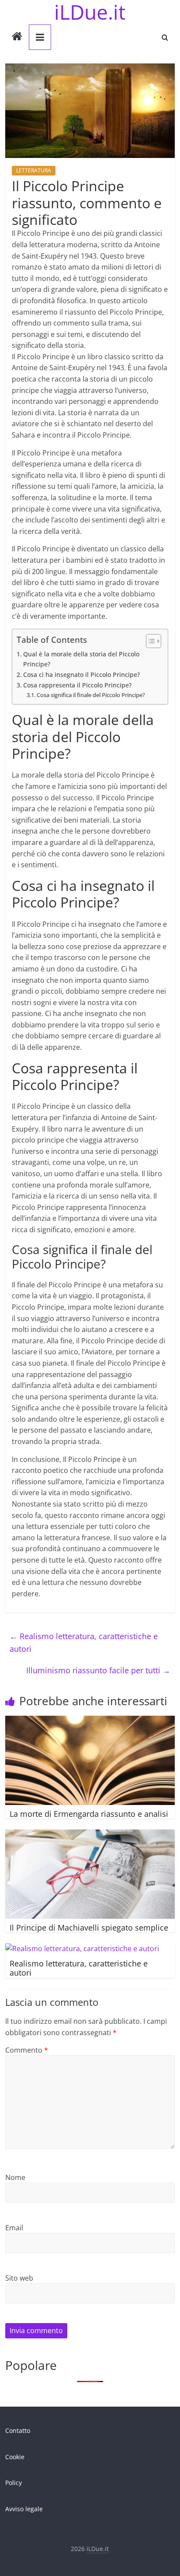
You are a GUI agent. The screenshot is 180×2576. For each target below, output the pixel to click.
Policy (14, 2483)
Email (14, 2228)
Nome (15, 2177)
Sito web (19, 2278)
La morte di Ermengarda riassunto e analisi (89, 1814)
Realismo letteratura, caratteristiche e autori (84, 1642)
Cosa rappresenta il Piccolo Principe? (77, 685)
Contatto (18, 2431)
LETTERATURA (34, 170)
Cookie (15, 2457)
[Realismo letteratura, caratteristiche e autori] (82, 1949)
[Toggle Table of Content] (149, 641)
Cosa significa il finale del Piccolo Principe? (91, 695)
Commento (27, 2050)
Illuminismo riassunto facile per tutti (98, 1670)
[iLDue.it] (17, 37)
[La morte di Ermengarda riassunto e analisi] (90, 1721)
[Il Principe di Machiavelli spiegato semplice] (90, 1835)
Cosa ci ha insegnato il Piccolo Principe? (81, 675)
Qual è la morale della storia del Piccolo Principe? (81, 659)
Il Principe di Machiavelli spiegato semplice (89, 1928)
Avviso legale (24, 2509)
